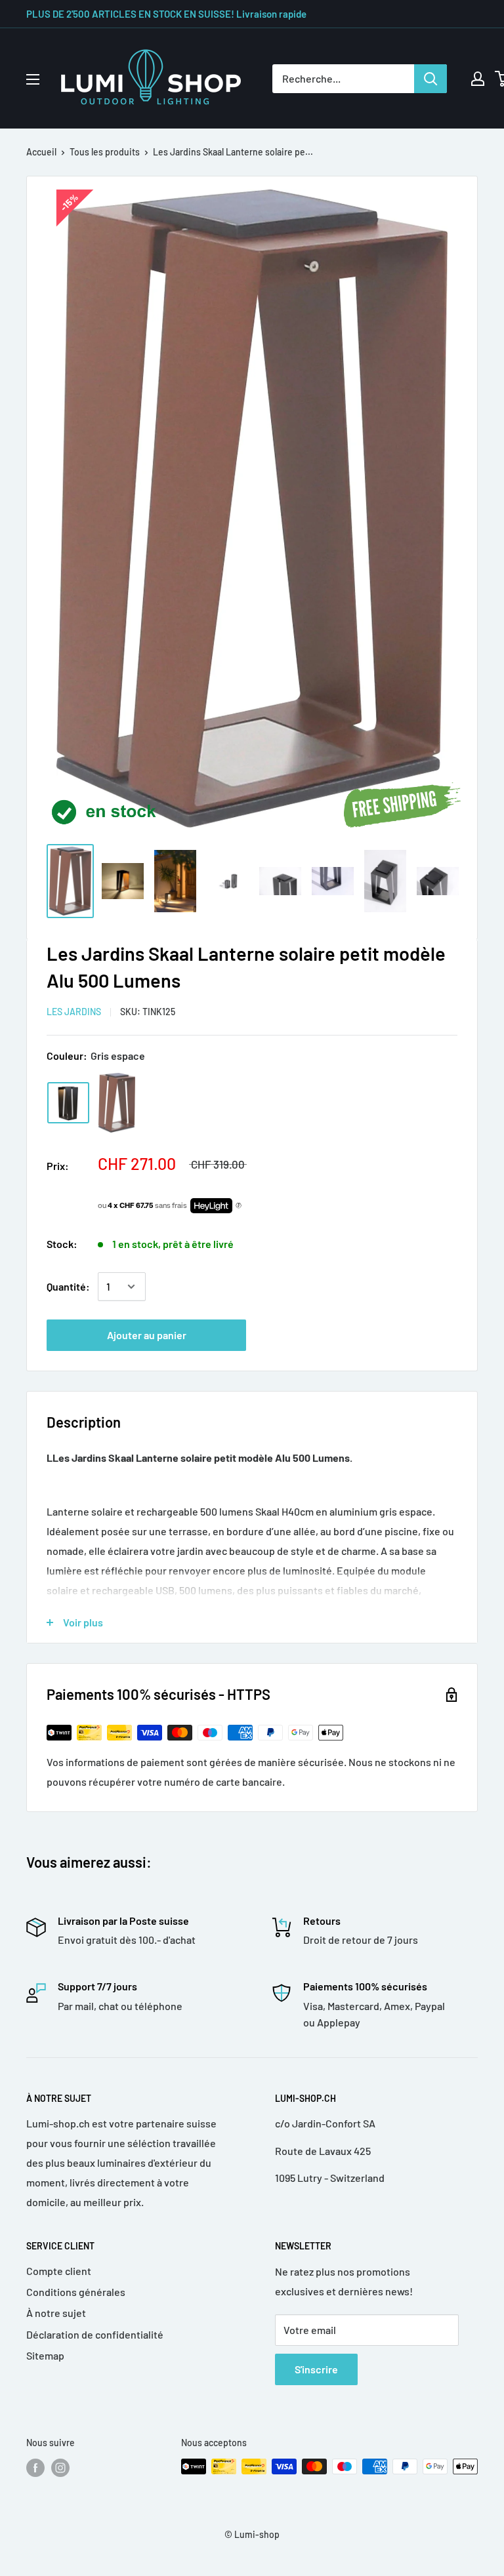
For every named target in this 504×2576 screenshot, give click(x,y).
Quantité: (68, 1286)
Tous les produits (105, 152)
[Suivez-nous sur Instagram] (60, 2468)
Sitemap (45, 2355)
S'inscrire (316, 2369)
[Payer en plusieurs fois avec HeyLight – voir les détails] (239, 1206)
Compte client (59, 2271)
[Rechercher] (430, 79)
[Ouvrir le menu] (33, 79)
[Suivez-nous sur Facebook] (35, 2468)
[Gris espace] (68, 1103)
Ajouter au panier (147, 1335)
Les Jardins (74, 1012)
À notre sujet (56, 2313)
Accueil (41, 152)
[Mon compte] (478, 79)
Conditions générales (76, 2292)
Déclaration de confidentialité (95, 2334)
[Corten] (117, 1103)
